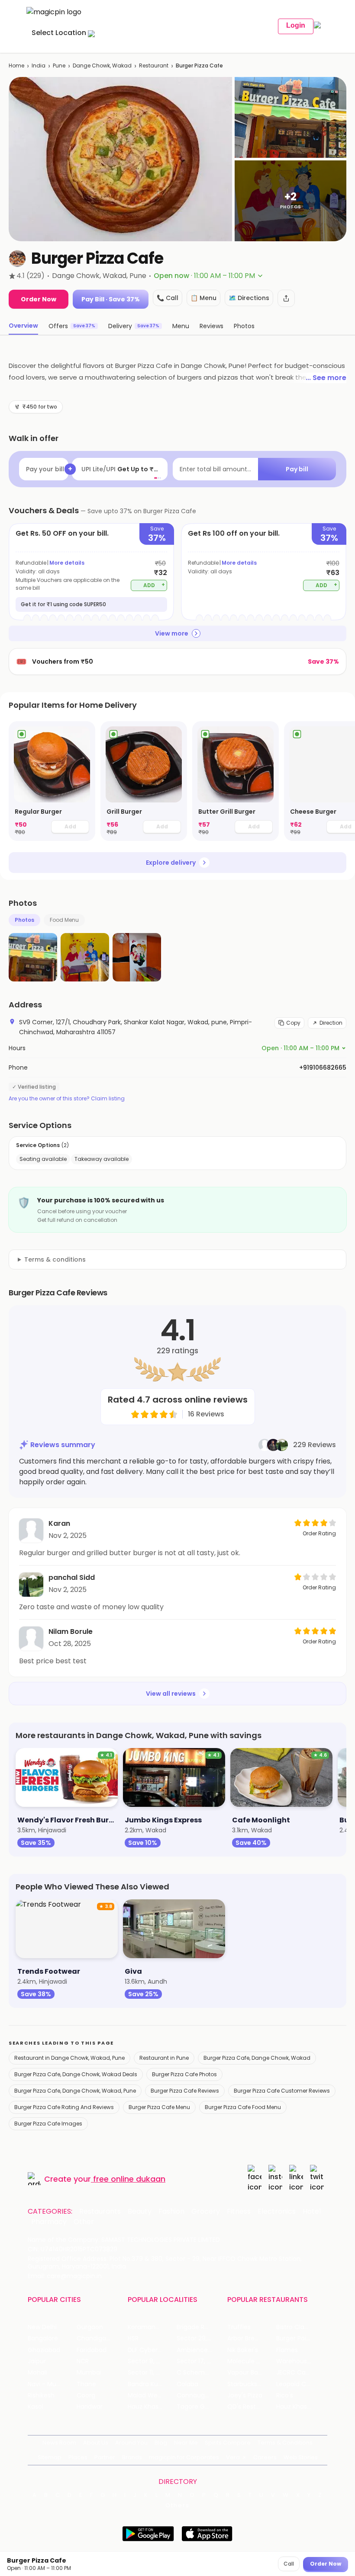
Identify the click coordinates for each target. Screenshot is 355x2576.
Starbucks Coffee (252, 2384)
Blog (161, 2443)
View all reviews (171, 1694)
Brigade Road (196, 2327)
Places (78, 2457)
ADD (154, 585)
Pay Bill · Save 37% (111, 299)
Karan (59, 1523)
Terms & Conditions (285, 2443)
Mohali (37, 2373)
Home (16, 66)
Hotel (312, 2212)
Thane (86, 2384)
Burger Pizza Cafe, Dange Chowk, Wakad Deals (76, 2074)
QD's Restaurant (252, 2407)
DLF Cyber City (150, 2350)
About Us (96, 2443)
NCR (83, 2361)
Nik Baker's (243, 2350)
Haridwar (90, 2407)
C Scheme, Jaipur (201, 2373)
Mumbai (89, 2373)
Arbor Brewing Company (252, 2338)
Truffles (239, 2327)
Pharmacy (49, 2222)
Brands (132, 2457)
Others (177, 2506)
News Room (59, 2443)
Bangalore (43, 2338)
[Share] (286, 298)
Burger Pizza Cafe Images (48, 2124)
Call (289, 2564)
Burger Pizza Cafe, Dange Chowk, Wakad (257, 2058)
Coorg (86, 2395)
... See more (326, 378)
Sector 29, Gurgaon (201, 2338)
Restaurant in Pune (164, 2058)
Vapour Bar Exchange (252, 2373)
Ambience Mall (199, 2350)
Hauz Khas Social (301, 2407)
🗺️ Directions (249, 298)
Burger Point (294, 2338)
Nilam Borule (71, 1632)
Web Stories (301, 2457)
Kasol (35, 2407)
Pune (59, 66)
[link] (52, 781)
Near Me (186, 2443)
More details (67, 563)
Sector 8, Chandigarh (152, 2361)
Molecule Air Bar (251, 2361)
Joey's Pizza (245, 2395)
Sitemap (50, 2457)
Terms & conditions (55, 1259)
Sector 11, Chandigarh (152, 2373)
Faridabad (92, 2350)
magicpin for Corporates (184, 2457)
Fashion (171, 2212)
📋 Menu (203, 298)
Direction (331, 1023)
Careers (265, 2457)
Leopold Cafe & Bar (301, 2384)
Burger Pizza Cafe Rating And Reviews (64, 2107)
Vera (233, 2457)
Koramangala (148, 2327)
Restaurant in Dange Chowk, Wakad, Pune (69, 2058)
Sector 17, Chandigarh (201, 2361)
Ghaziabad (44, 2350)
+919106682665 (323, 1067)
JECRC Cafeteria (301, 2373)
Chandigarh (94, 2338)
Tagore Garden (200, 2407)
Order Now (39, 299)
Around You (131, 2443)
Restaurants (100, 2212)
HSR (133, 2338)
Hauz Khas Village (152, 2407)
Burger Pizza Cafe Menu (159, 2107)
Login (296, 25)
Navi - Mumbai (50, 2384)
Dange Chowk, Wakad (102, 66)
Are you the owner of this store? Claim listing (67, 1099)
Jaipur (37, 2361)
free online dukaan (129, 2179)
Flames (287, 2350)
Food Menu (64, 920)
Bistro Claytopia (300, 2327)
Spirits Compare (228, 2443)
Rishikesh (41, 2395)
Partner (105, 2457)
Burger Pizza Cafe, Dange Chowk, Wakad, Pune (75, 2091)
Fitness (239, 2212)
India (39, 66)
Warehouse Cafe (301, 2361)
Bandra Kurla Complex (152, 2384)
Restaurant (154, 66)
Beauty (140, 2212)
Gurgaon (90, 2327)
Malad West (145, 2395)
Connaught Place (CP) (201, 2395)
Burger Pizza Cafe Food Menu (243, 2107)
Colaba (187, 2384)
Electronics (277, 2212)
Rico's (285, 2395)
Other (84, 2222)
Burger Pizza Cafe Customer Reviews (282, 2091)
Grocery (206, 2212)
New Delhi (42, 2327)
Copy (293, 1023)
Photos (24, 920)
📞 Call (168, 298)
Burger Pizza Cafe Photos (184, 2074)
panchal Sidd (72, 1577)
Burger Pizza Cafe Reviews (185, 2091)
